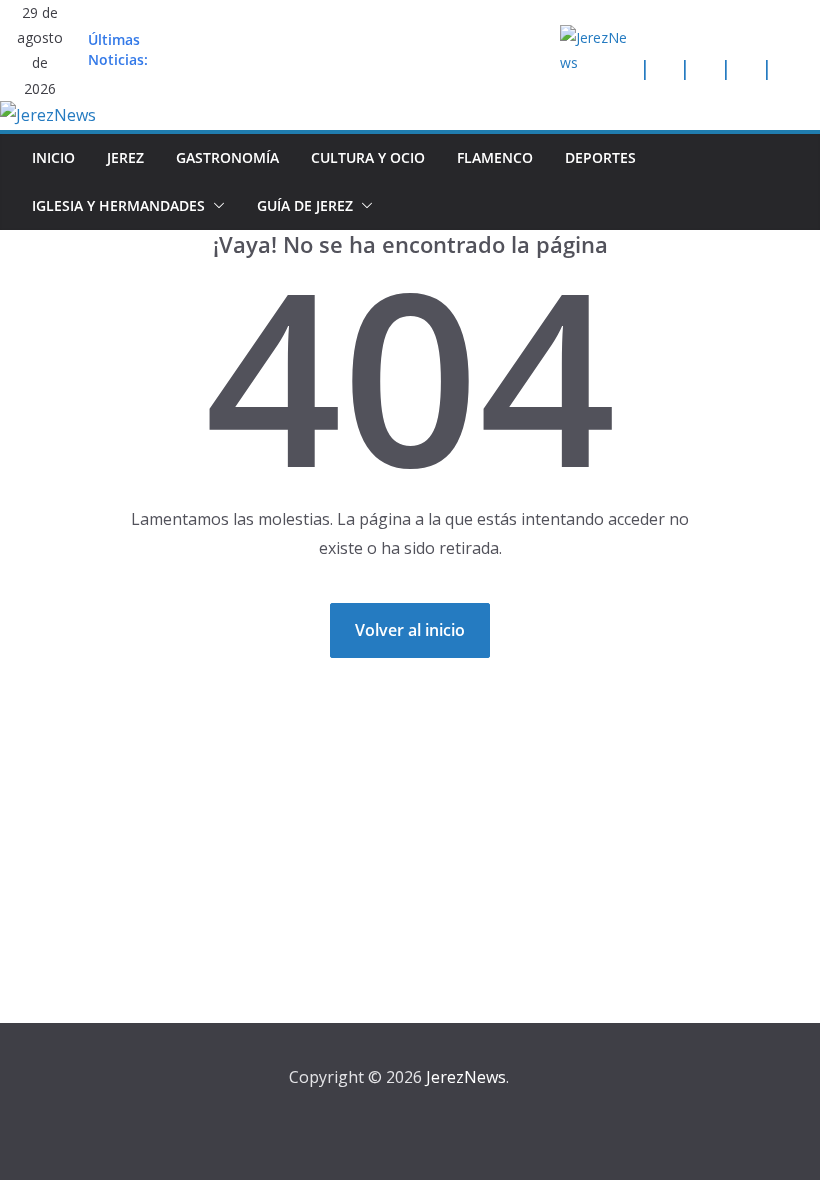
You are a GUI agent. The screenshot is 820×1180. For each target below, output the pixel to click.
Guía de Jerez (305, 205)
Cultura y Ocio (368, 157)
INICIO (53, 157)
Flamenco (495, 157)
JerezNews (466, 1077)
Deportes (600, 157)
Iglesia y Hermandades (118, 205)
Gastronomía (227, 157)
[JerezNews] (48, 115)
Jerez (125, 157)
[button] (215, 206)
